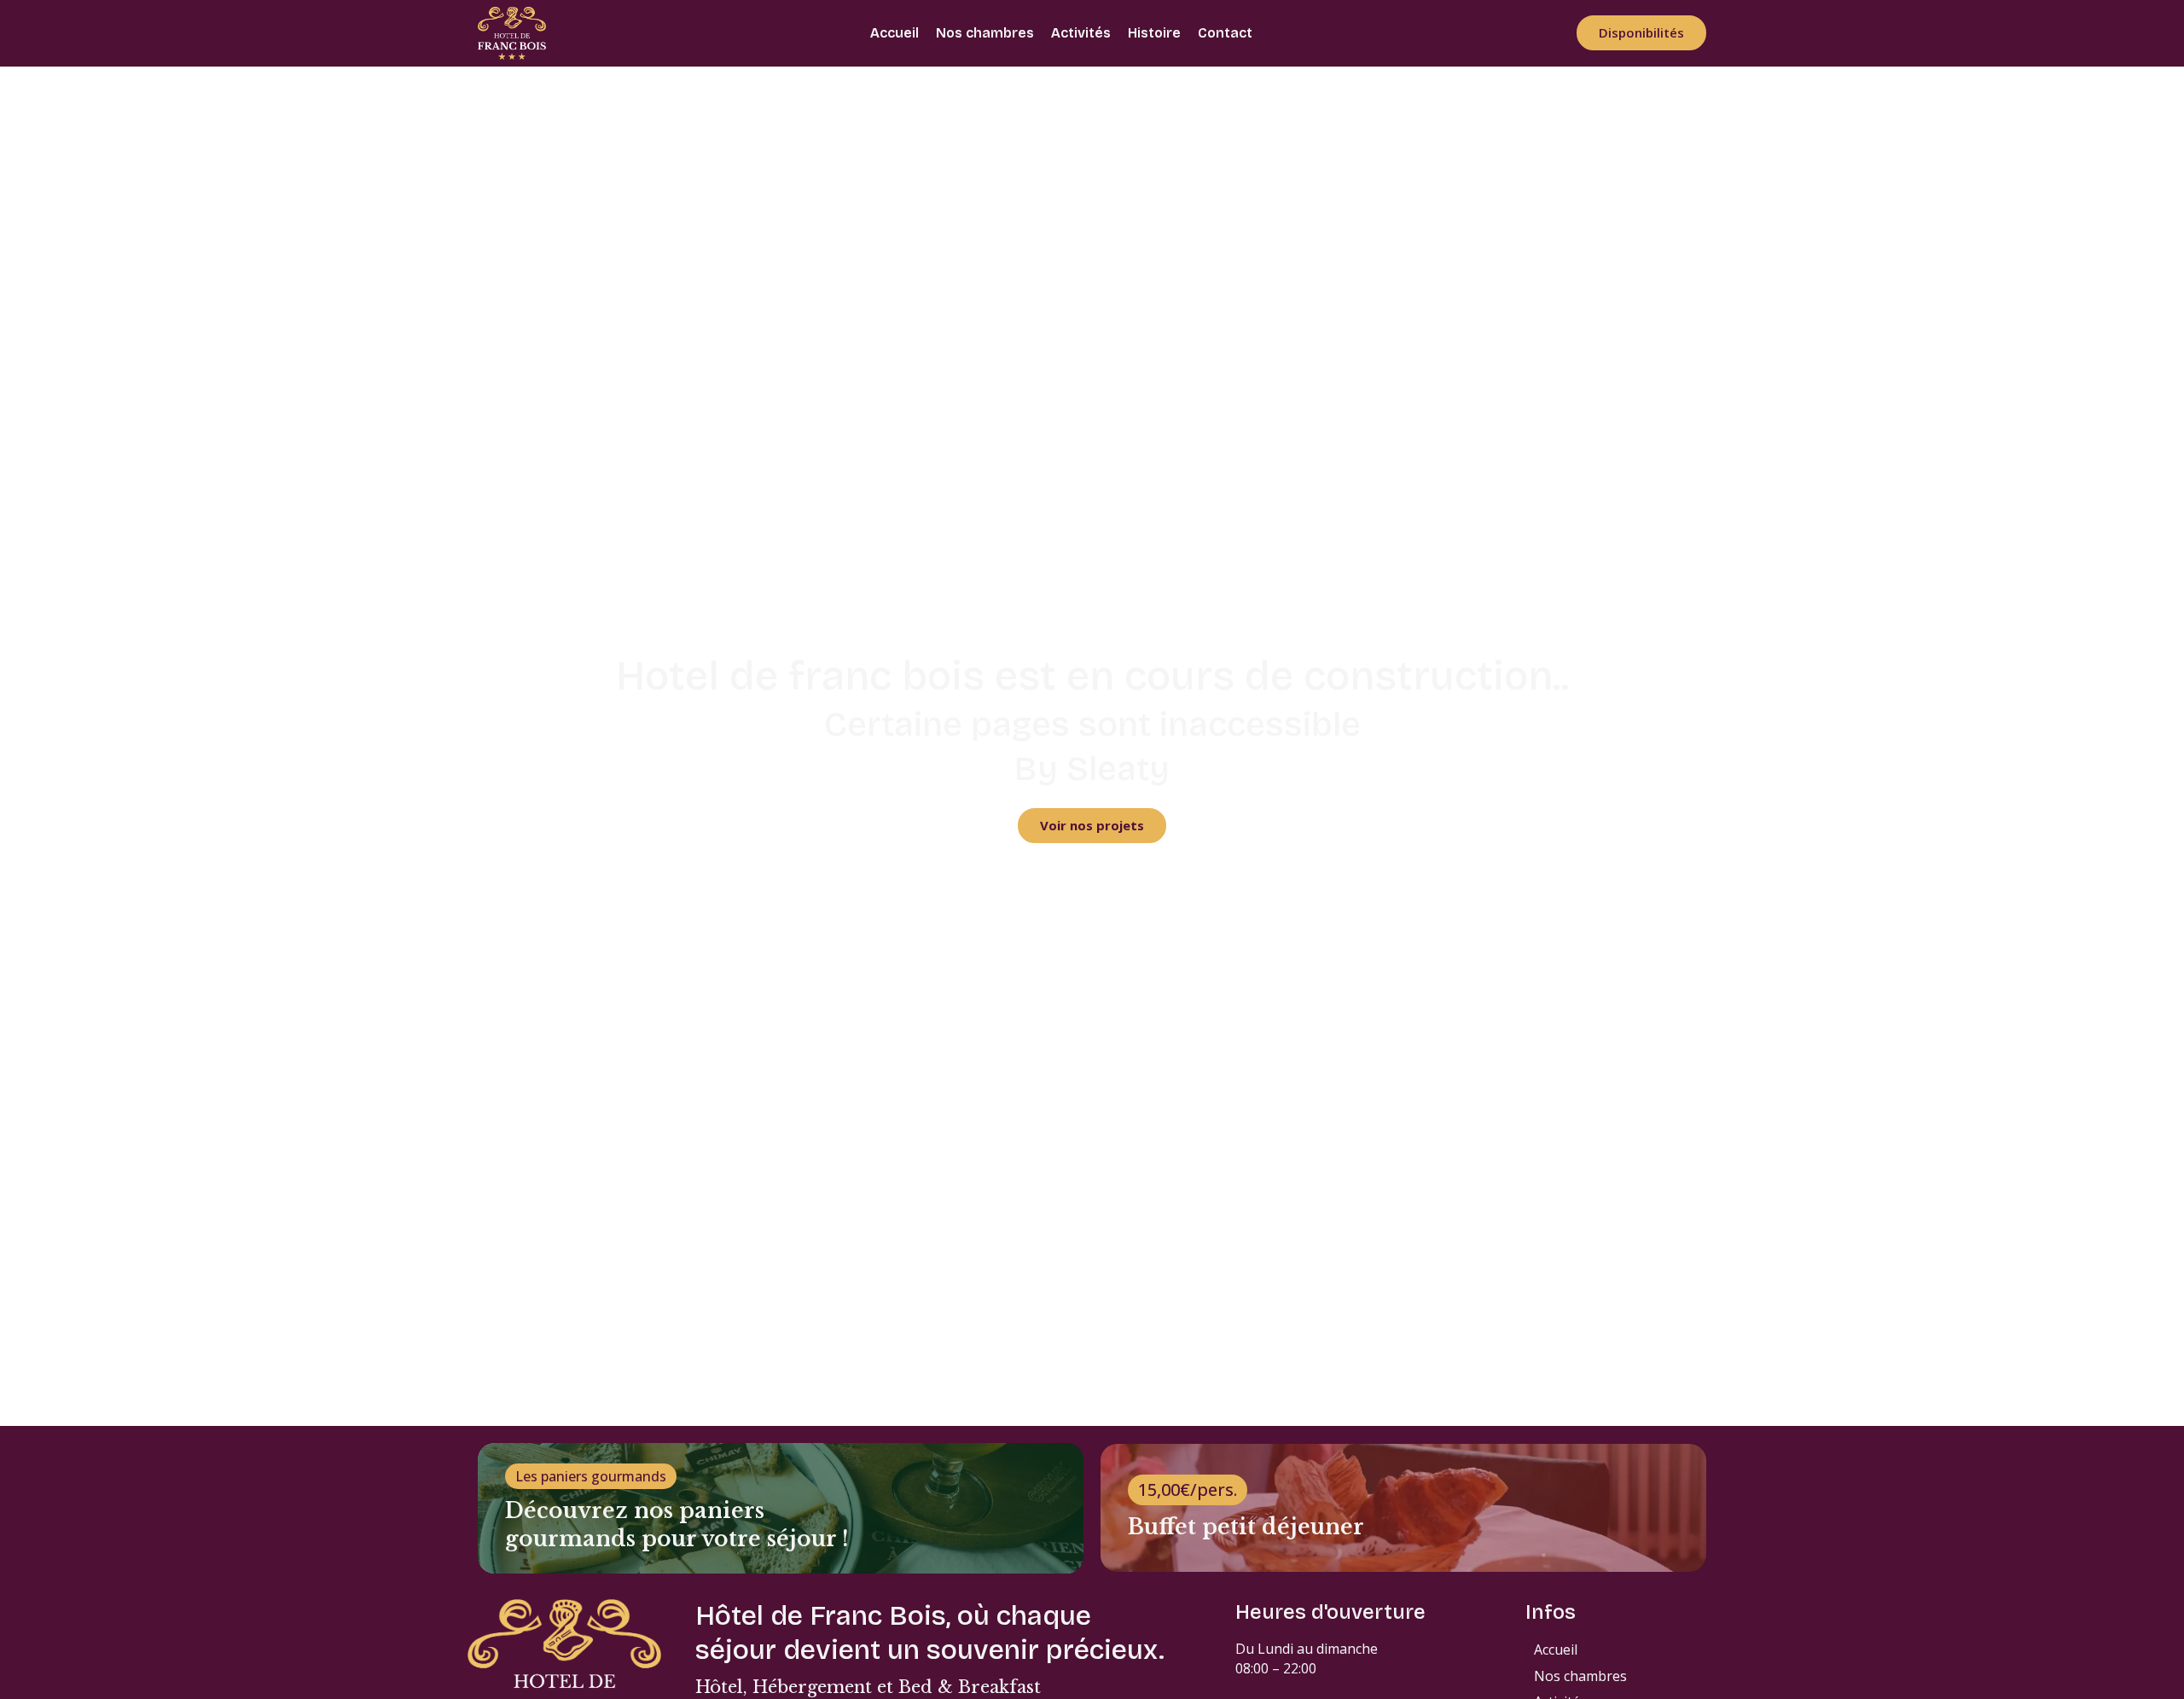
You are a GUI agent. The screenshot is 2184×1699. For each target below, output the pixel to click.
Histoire (1154, 33)
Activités (1081, 33)
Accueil (895, 33)
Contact (1225, 33)
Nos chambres (985, 33)
